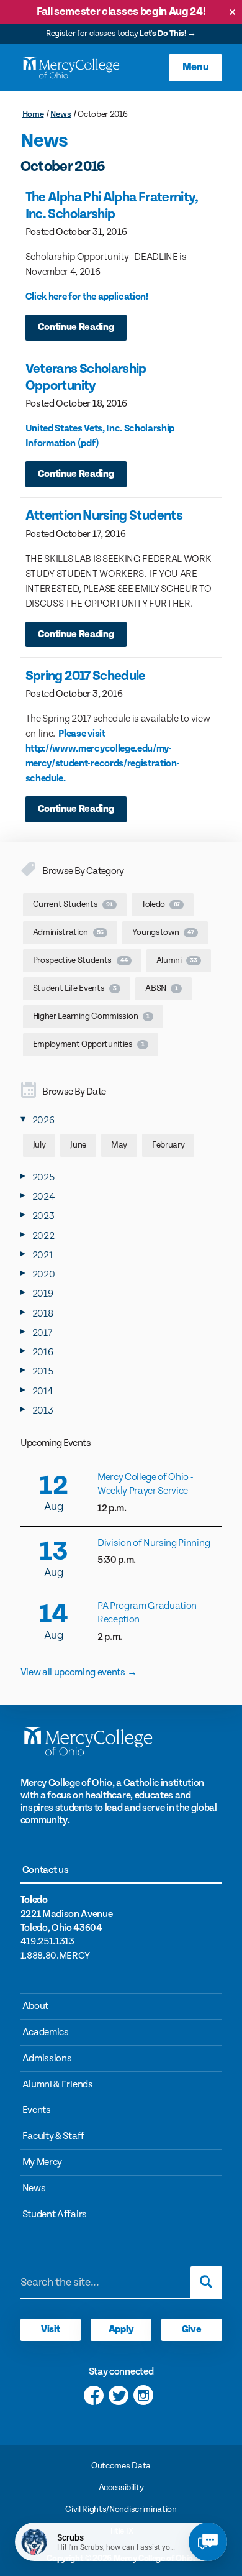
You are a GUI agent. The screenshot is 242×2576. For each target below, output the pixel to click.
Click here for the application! (87, 297)
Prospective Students (80, 960)
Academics (46, 2032)
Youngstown (163, 932)
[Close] (232, 12)
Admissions (47, 2058)
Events (37, 2110)
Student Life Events (75, 988)
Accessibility (121, 2488)
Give (192, 2330)
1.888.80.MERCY (56, 1956)
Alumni (177, 960)
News (60, 114)
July (39, 1145)
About (35, 2006)
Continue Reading (76, 327)
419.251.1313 (47, 1942)
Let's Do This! (163, 34)
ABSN (161, 988)
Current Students (73, 904)
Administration (69, 932)
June (78, 1145)
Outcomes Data (121, 2466)
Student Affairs (55, 2215)
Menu (196, 67)
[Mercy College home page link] (71, 68)
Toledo (161, 904)
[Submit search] (206, 2282)
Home (33, 114)
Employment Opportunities (89, 1044)
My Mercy (42, 2162)
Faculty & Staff (53, 2136)
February (168, 1145)
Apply (121, 2330)
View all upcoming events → (79, 1672)
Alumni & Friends (58, 2085)
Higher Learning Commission (91, 1016)
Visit (50, 2330)
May (119, 1145)
